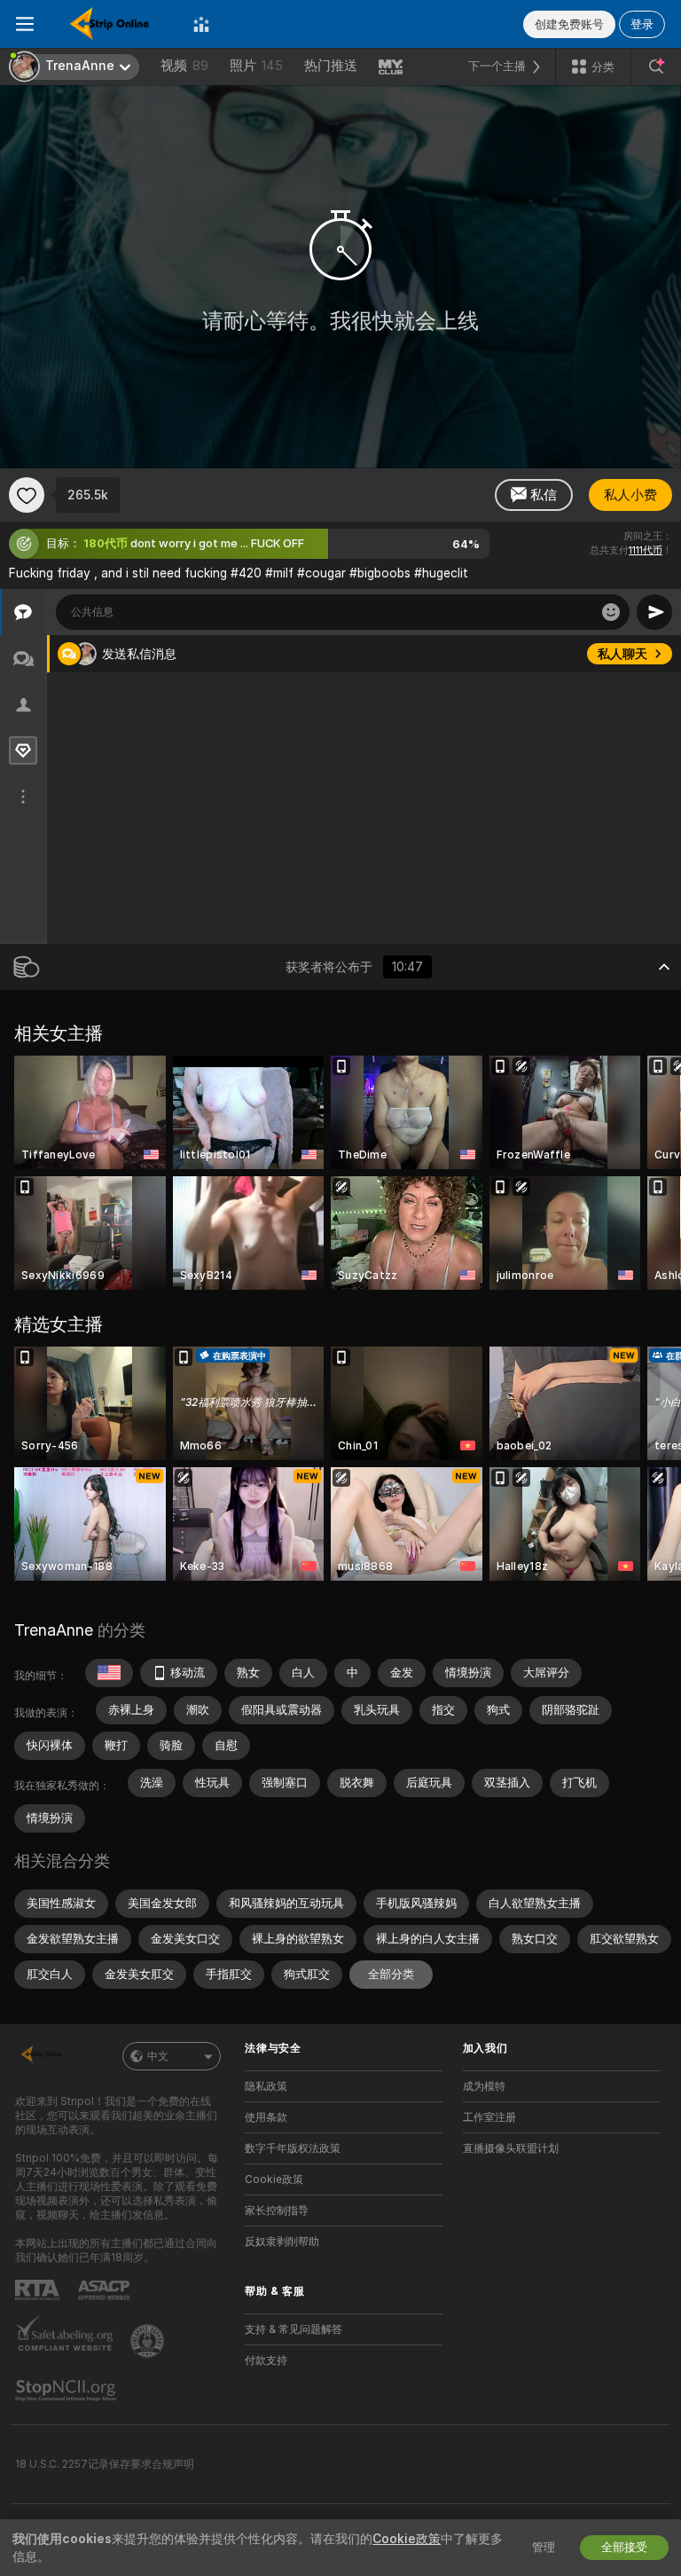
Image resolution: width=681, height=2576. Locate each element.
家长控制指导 (277, 2211)
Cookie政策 (274, 2179)
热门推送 (331, 66)
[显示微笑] (611, 612)
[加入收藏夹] (27, 495)
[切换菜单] (25, 24)
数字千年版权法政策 (293, 2148)
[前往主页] (113, 24)
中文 (158, 2056)
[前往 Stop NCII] (67, 2391)
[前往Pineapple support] (149, 2341)
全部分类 (391, 1974)
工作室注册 (489, 2117)
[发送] (654, 612)
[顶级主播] (201, 24)
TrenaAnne (54, 1630)
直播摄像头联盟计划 (511, 2148)
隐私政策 (266, 2086)
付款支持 (266, 2360)
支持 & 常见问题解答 (294, 2329)
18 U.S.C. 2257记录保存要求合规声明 (105, 2464)
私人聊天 (622, 654)
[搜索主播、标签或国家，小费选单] (656, 67)
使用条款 (266, 2117)
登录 (642, 24)
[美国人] (109, 1673)
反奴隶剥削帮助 (282, 2242)
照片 (256, 66)
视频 (184, 66)
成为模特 (484, 2086)
